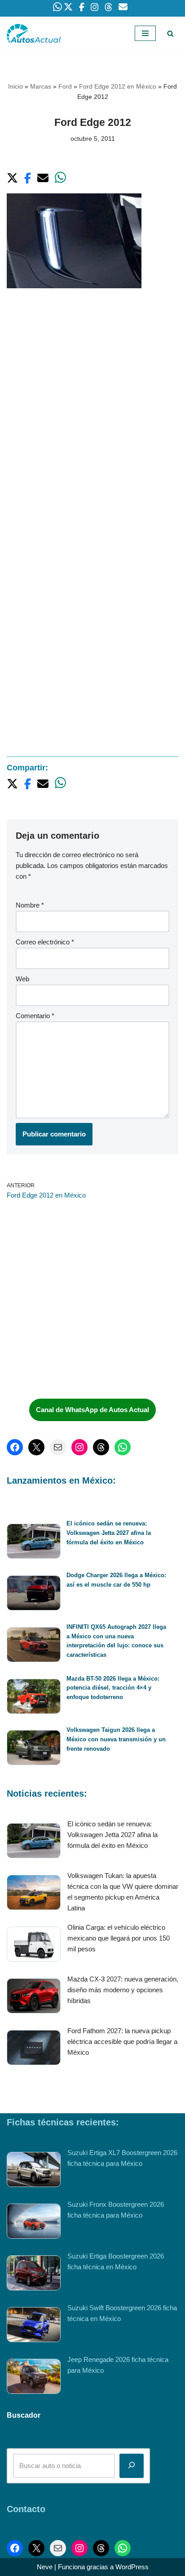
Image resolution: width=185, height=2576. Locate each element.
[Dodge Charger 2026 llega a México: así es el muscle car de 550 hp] (34, 1594)
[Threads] (101, 1447)
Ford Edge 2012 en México (118, 86)
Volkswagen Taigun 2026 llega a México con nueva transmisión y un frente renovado (116, 1739)
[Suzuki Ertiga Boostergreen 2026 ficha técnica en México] (34, 2274)
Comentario (35, 1016)
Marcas (41, 86)
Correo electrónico (45, 942)
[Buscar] (170, 34)
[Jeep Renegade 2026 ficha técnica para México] (34, 2378)
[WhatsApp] (123, 1447)
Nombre (30, 905)
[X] (36, 1447)
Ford (65, 86)
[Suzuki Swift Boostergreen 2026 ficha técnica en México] (34, 2326)
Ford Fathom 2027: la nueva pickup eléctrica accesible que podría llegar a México (122, 2042)
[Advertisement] (92, 398)
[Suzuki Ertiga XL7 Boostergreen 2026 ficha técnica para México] (34, 2171)
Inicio (15, 86)
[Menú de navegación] (145, 33)
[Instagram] (79, 1447)
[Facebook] (15, 1447)
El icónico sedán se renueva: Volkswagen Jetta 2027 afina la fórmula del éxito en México (109, 1533)
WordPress (132, 2567)
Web (22, 979)
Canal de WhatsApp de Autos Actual (92, 1410)
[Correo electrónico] (58, 1447)
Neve (45, 2567)
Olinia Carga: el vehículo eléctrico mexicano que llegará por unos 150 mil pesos (119, 1938)
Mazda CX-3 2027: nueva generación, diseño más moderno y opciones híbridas (123, 1990)
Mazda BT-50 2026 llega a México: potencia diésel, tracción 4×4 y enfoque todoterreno (113, 1688)
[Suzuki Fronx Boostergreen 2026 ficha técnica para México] (34, 2223)
